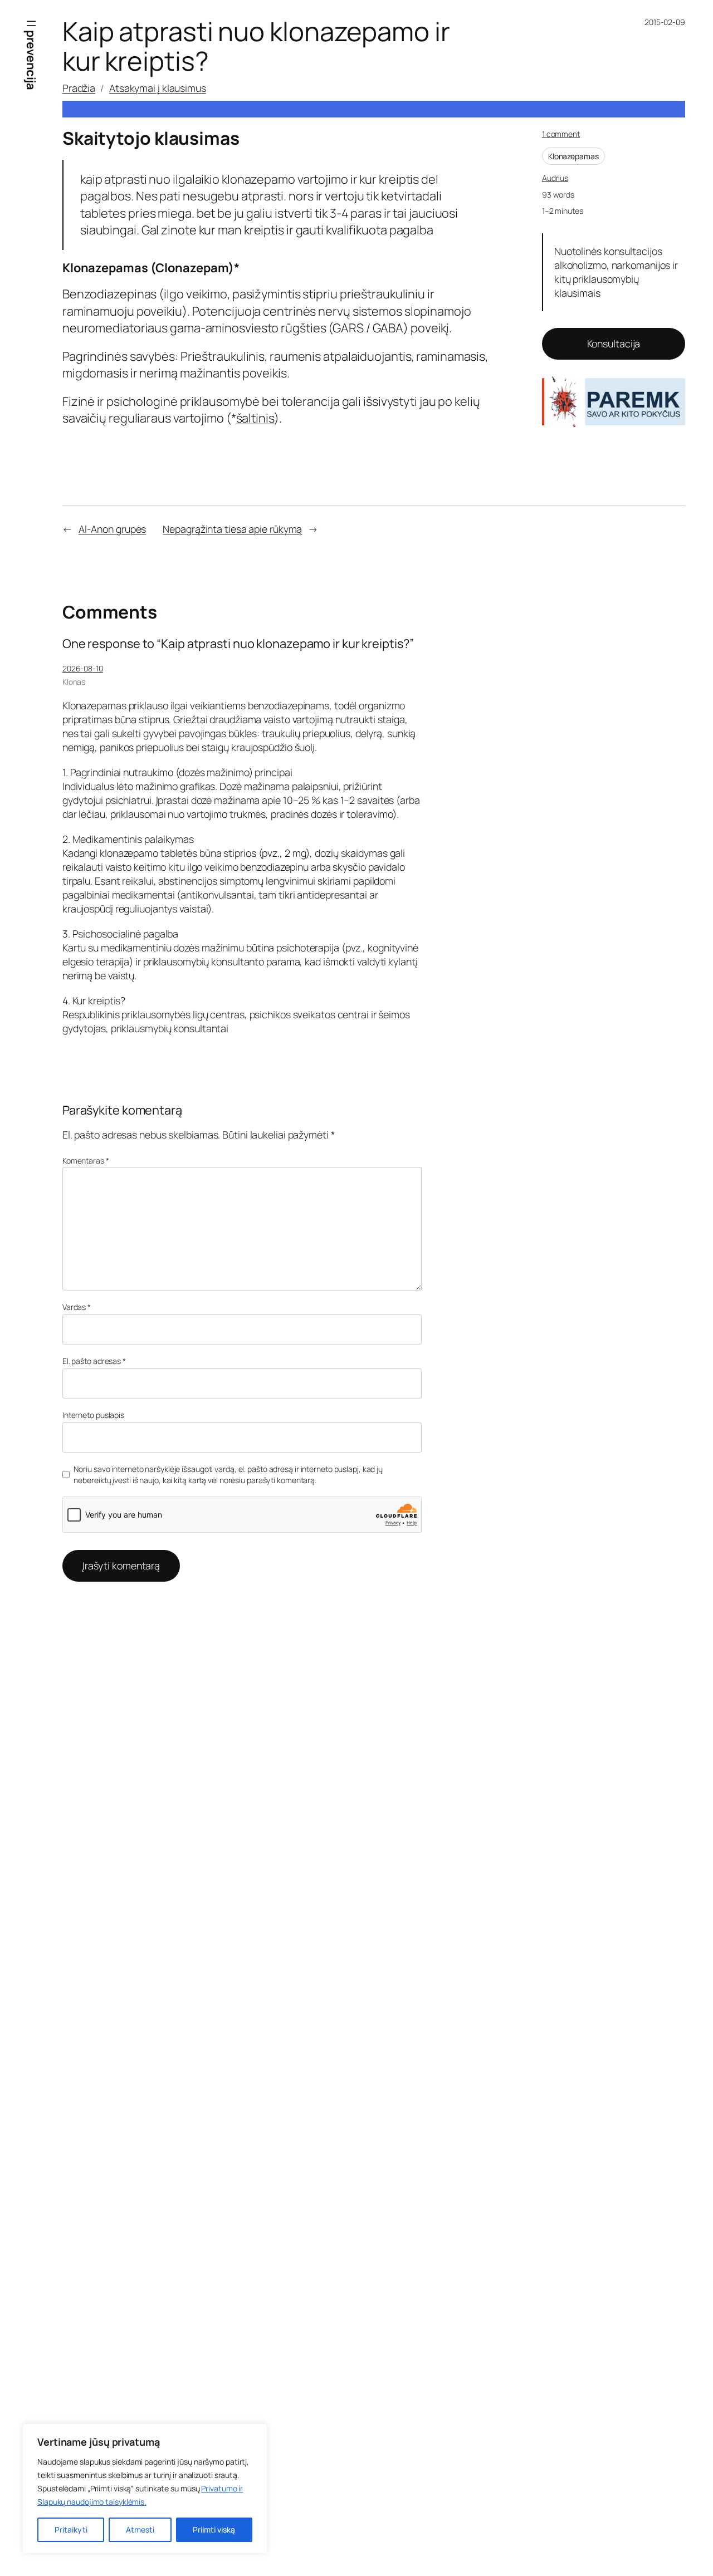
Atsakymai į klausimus (158, 88)
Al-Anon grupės (113, 529)
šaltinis (255, 418)
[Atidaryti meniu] (31, 23)
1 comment (561, 134)
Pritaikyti (71, 2530)
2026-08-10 (83, 668)
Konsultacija (614, 344)
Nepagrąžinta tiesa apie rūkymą (232, 529)
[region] (145, 2489)
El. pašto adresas (94, 1361)
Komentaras (86, 1161)
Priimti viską (214, 2530)
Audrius (555, 178)
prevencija (31, 60)
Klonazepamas (573, 156)
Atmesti (140, 2530)
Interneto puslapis (93, 1415)
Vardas (77, 1307)
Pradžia (79, 88)
